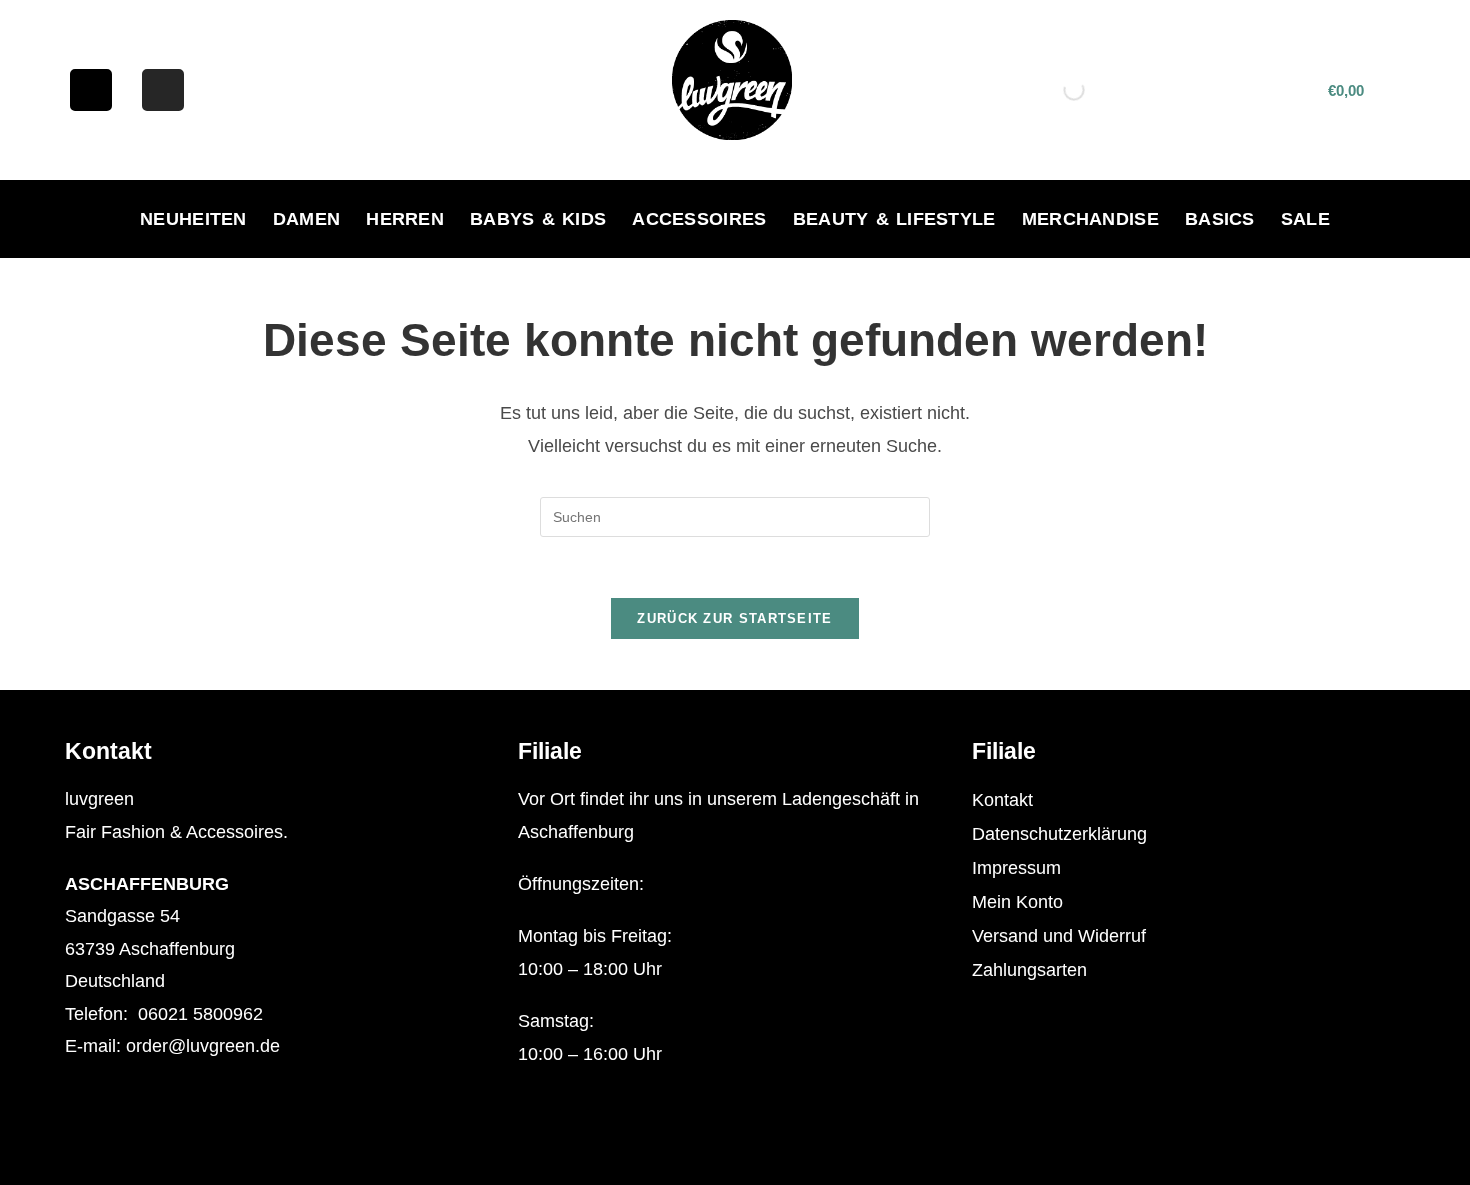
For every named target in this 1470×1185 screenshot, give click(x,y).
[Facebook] (91, 90)
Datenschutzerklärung (1059, 834)
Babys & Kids (538, 219)
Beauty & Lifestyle (894, 219)
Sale (1305, 219)
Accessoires (699, 219)
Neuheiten (193, 219)
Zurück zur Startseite (734, 618)
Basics (1220, 219)
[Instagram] (163, 90)
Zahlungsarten (1029, 970)
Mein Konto (1017, 902)
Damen (307, 219)
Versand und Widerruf (1059, 936)
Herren (405, 219)
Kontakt (1002, 800)
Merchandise (1090, 219)
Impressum (1016, 868)
